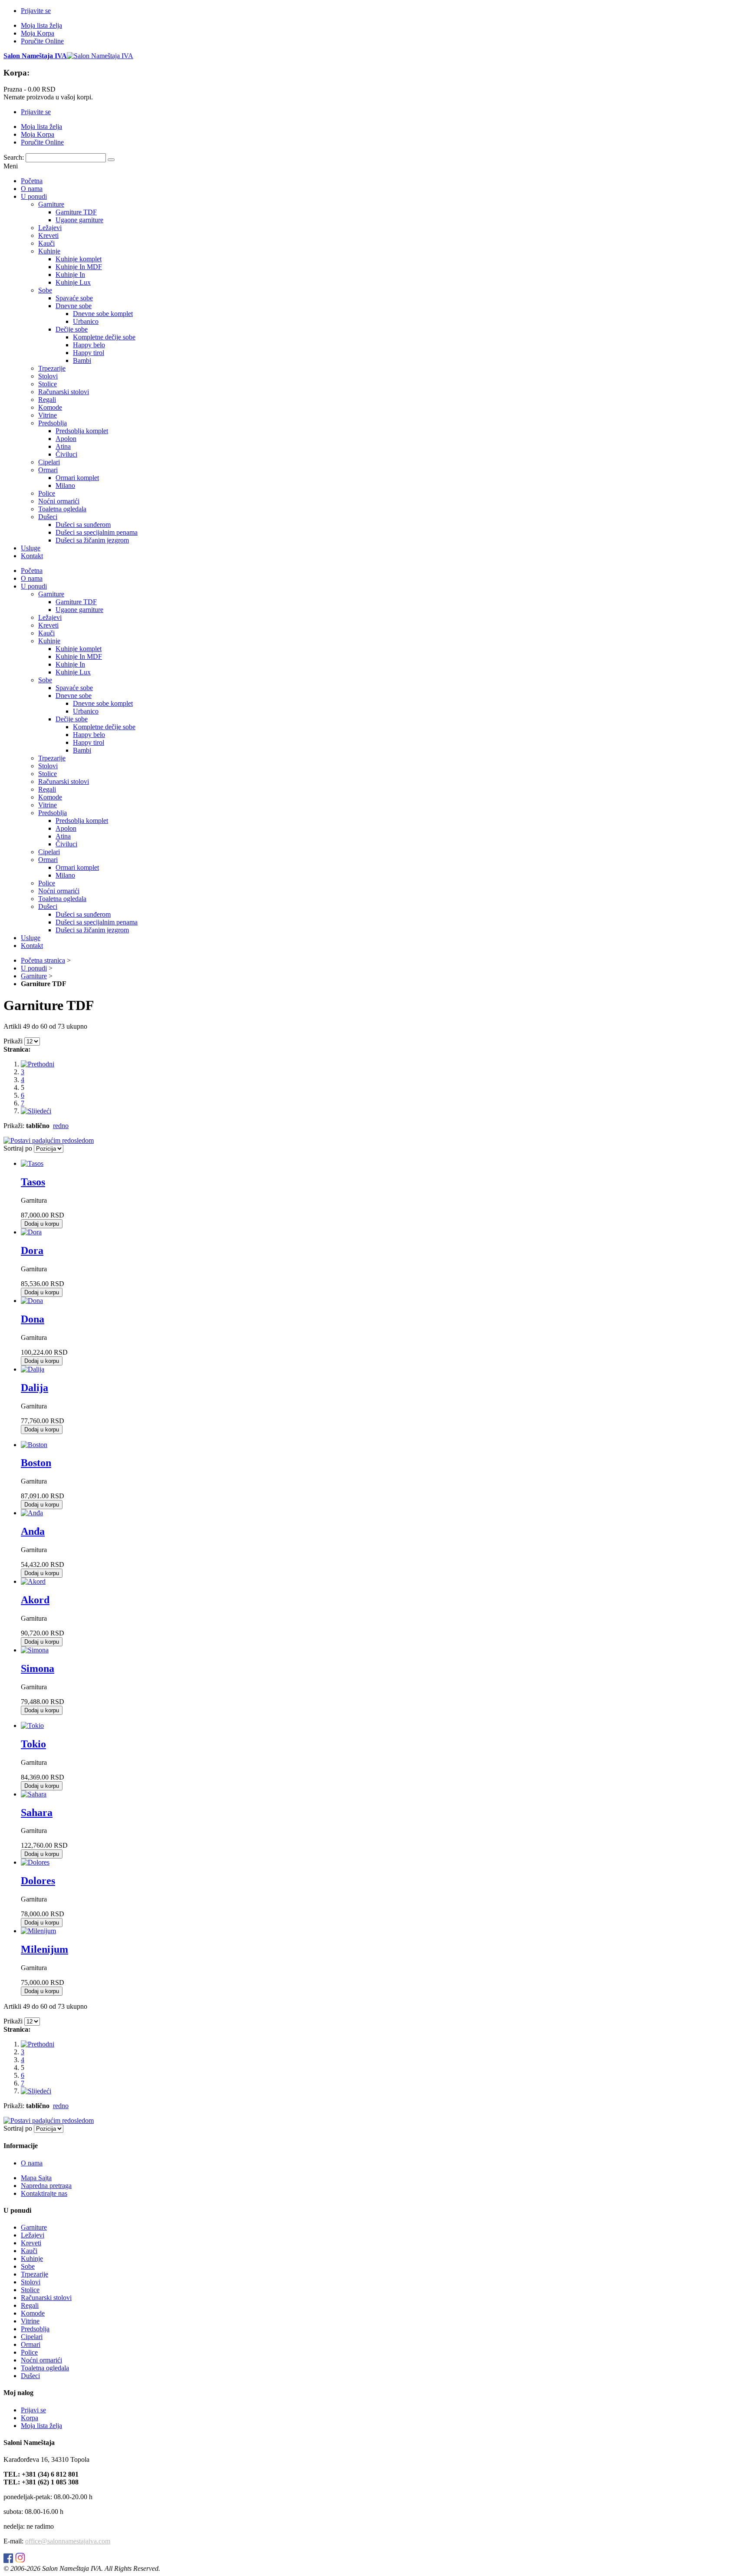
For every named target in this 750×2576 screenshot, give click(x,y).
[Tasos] (32, 1163)
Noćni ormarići (41, 2360)
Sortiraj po (18, 1148)
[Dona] (32, 1301)
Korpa (30, 2418)
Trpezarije (35, 2274)
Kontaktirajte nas (44, 2193)
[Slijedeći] (36, 1111)
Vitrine (30, 2321)
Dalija (35, 1388)
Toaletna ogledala (45, 2368)
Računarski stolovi (46, 2298)
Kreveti (31, 2243)
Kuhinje (32, 2259)
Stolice (30, 2290)
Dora (32, 1250)
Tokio (33, 1744)
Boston (36, 1463)
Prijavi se (33, 2410)
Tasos (33, 1182)
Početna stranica (43, 960)
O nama (32, 2163)
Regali (30, 2305)
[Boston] (34, 1445)
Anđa (33, 1531)
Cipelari (32, 2337)
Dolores (38, 1881)
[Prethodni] (38, 1064)
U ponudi (34, 968)
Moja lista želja (41, 25)
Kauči (29, 2251)
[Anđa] (32, 1513)
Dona (33, 1319)
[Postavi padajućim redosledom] (49, 1140)
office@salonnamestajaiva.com (68, 2541)
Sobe (28, 2266)
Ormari (31, 2344)
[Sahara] (34, 1794)
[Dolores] (35, 1862)
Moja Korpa (38, 33)
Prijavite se (36, 11)
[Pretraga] (111, 160)
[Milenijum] (38, 1931)
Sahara (37, 1813)
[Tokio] (32, 1726)
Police (29, 2352)
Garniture (34, 976)
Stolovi (31, 2282)
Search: (14, 157)
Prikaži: (14, 1126)
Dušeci (30, 2376)
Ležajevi (33, 2235)
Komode (33, 2313)
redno (61, 1126)
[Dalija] (33, 1369)
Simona (38, 1668)
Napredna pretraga (46, 2186)
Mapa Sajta (36, 2178)
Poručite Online (42, 41)
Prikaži (13, 1041)
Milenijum (44, 1949)
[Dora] (31, 1232)
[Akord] (33, 1581)
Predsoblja (35, 2329)
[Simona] (35, 1650)
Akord (35, 1600)
